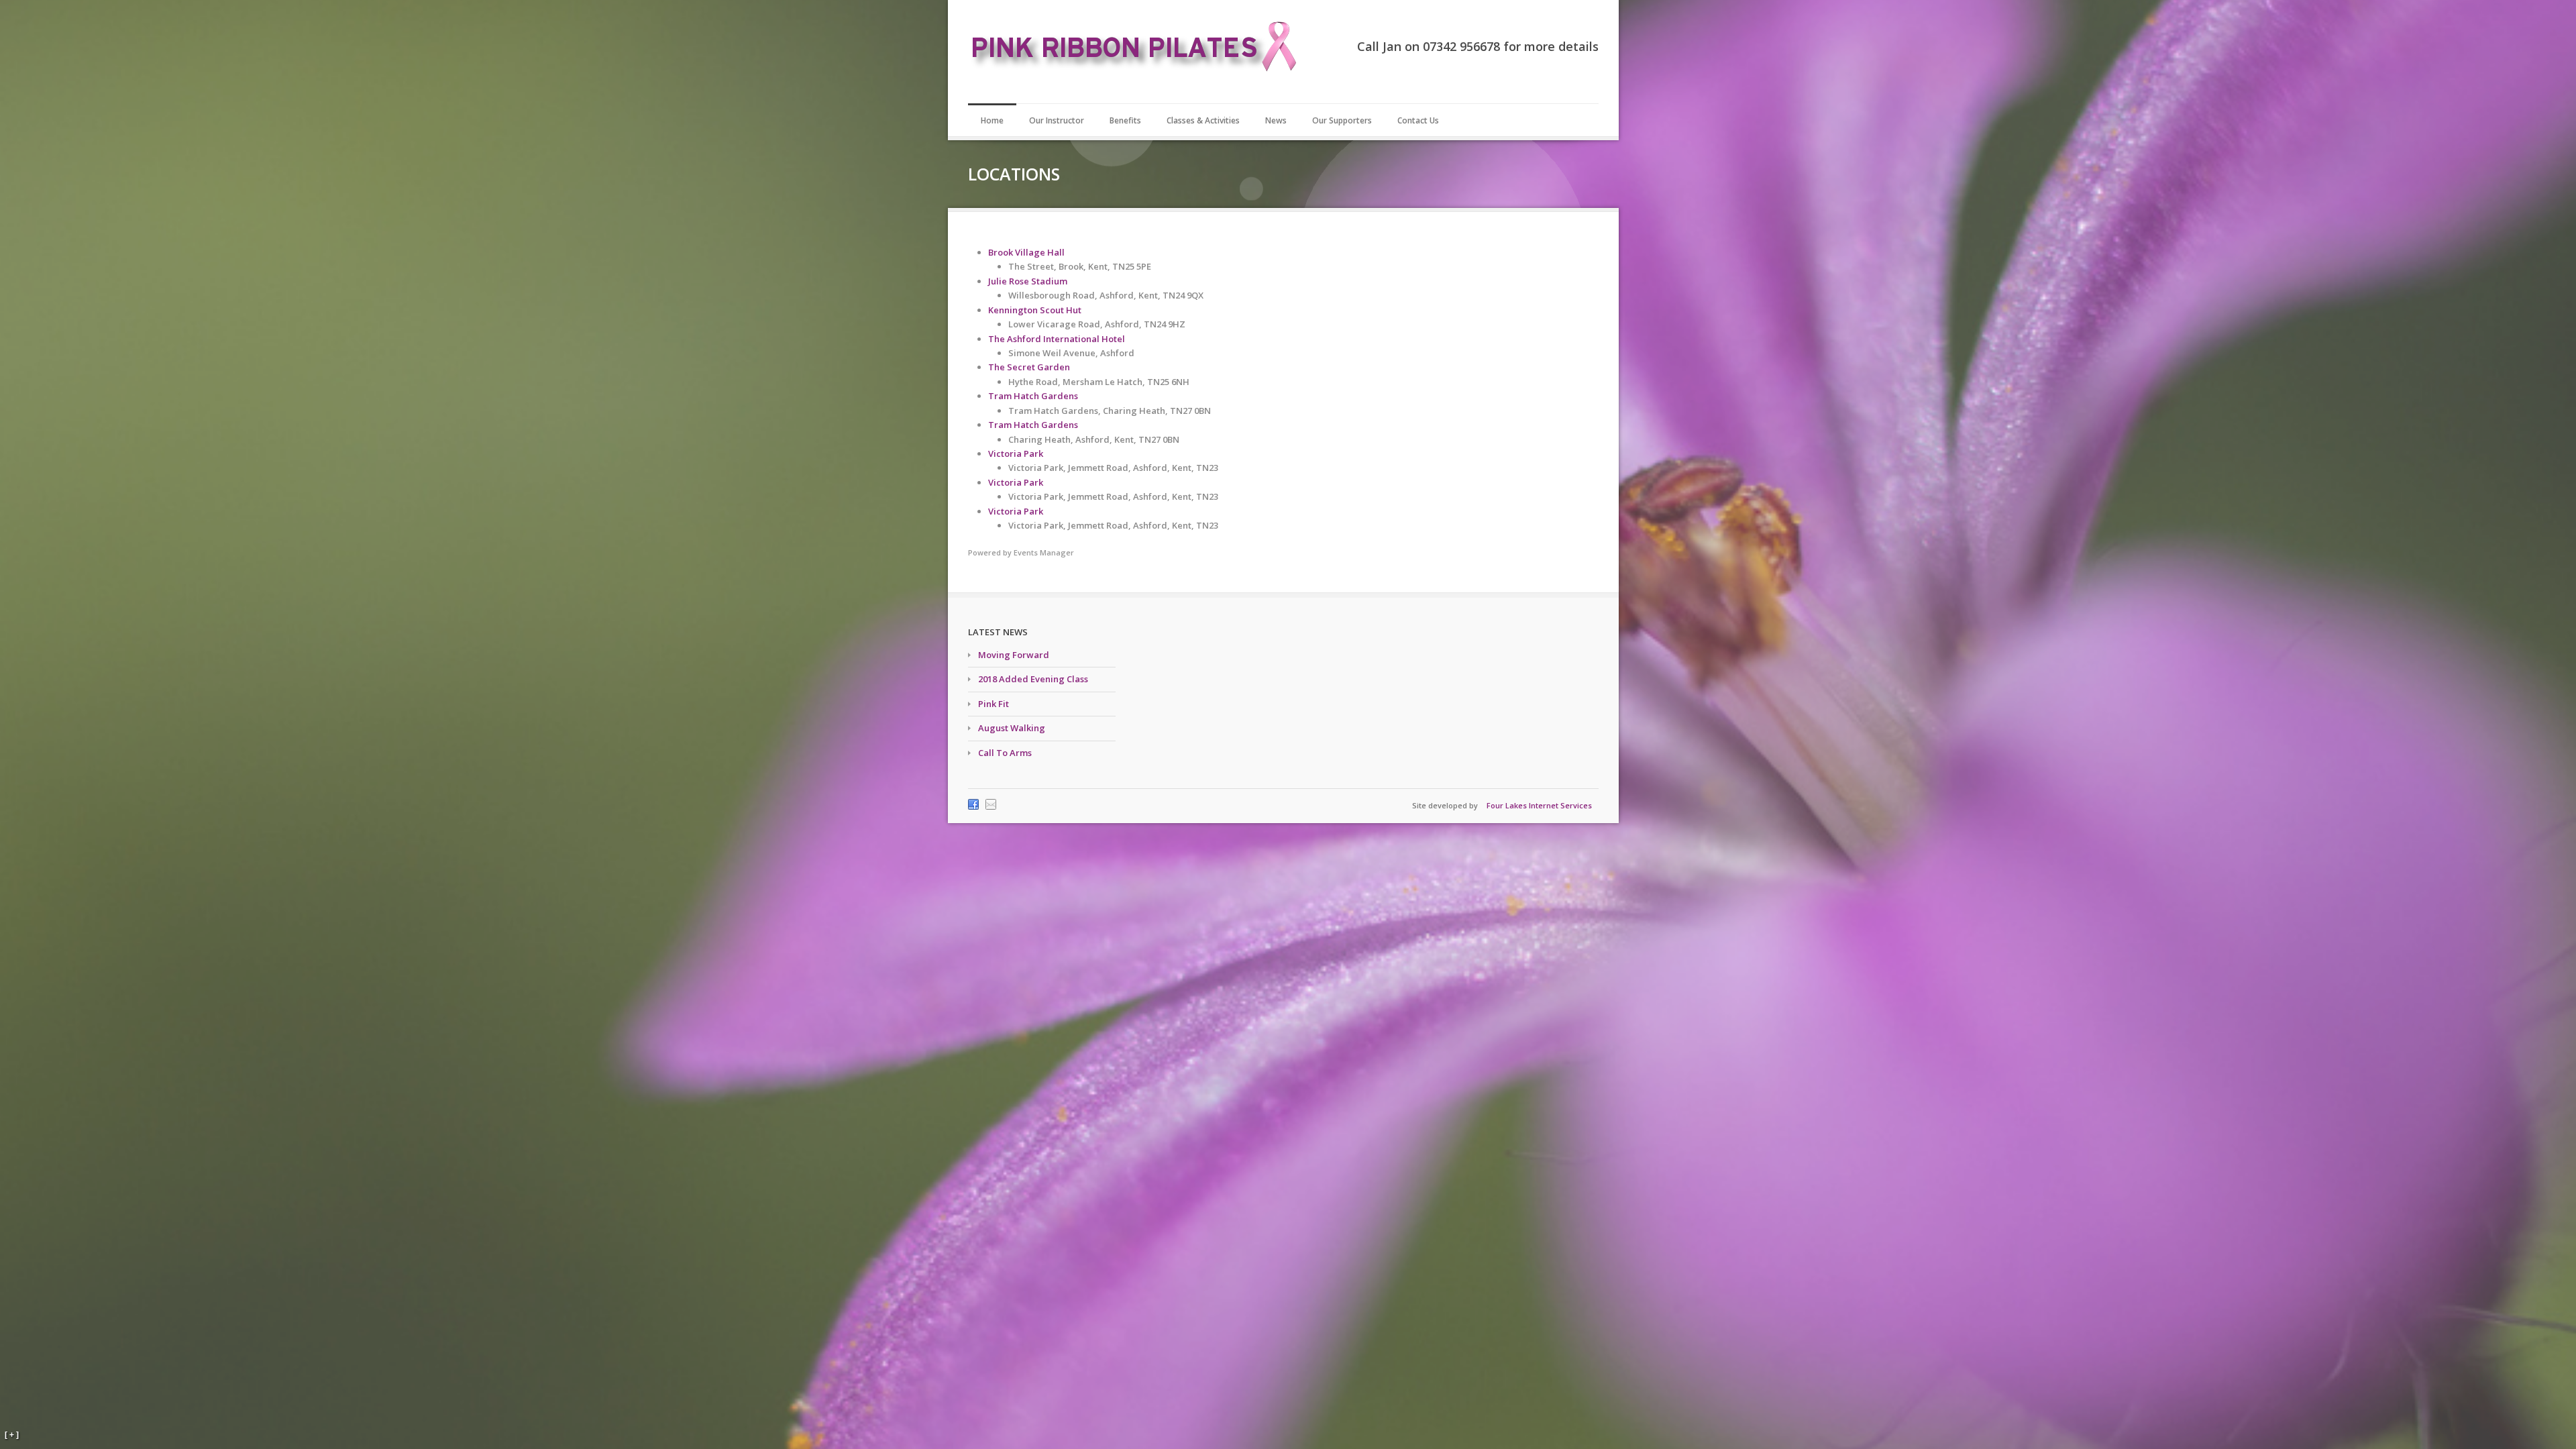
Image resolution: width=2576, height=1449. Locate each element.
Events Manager (1044, 552)
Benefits (1125, 120)
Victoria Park (1016, 453)
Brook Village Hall (1026, 252)
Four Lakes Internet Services (1539, 805)
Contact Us (1418, 120)
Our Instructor (1057, 120)
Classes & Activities (1203, 120)
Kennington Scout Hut (1035, 310)
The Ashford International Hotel (1057, 339)
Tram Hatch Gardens (1033, 396)
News (1276, 120)
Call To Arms (1005, 753)
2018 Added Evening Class (1033, 679)
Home (992, 120)
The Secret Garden (1029, 367)
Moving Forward (1014, 655)
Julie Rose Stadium (1028, 281)
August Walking (1012, 728)
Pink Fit (994, 704)
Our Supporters (1342, 120)
